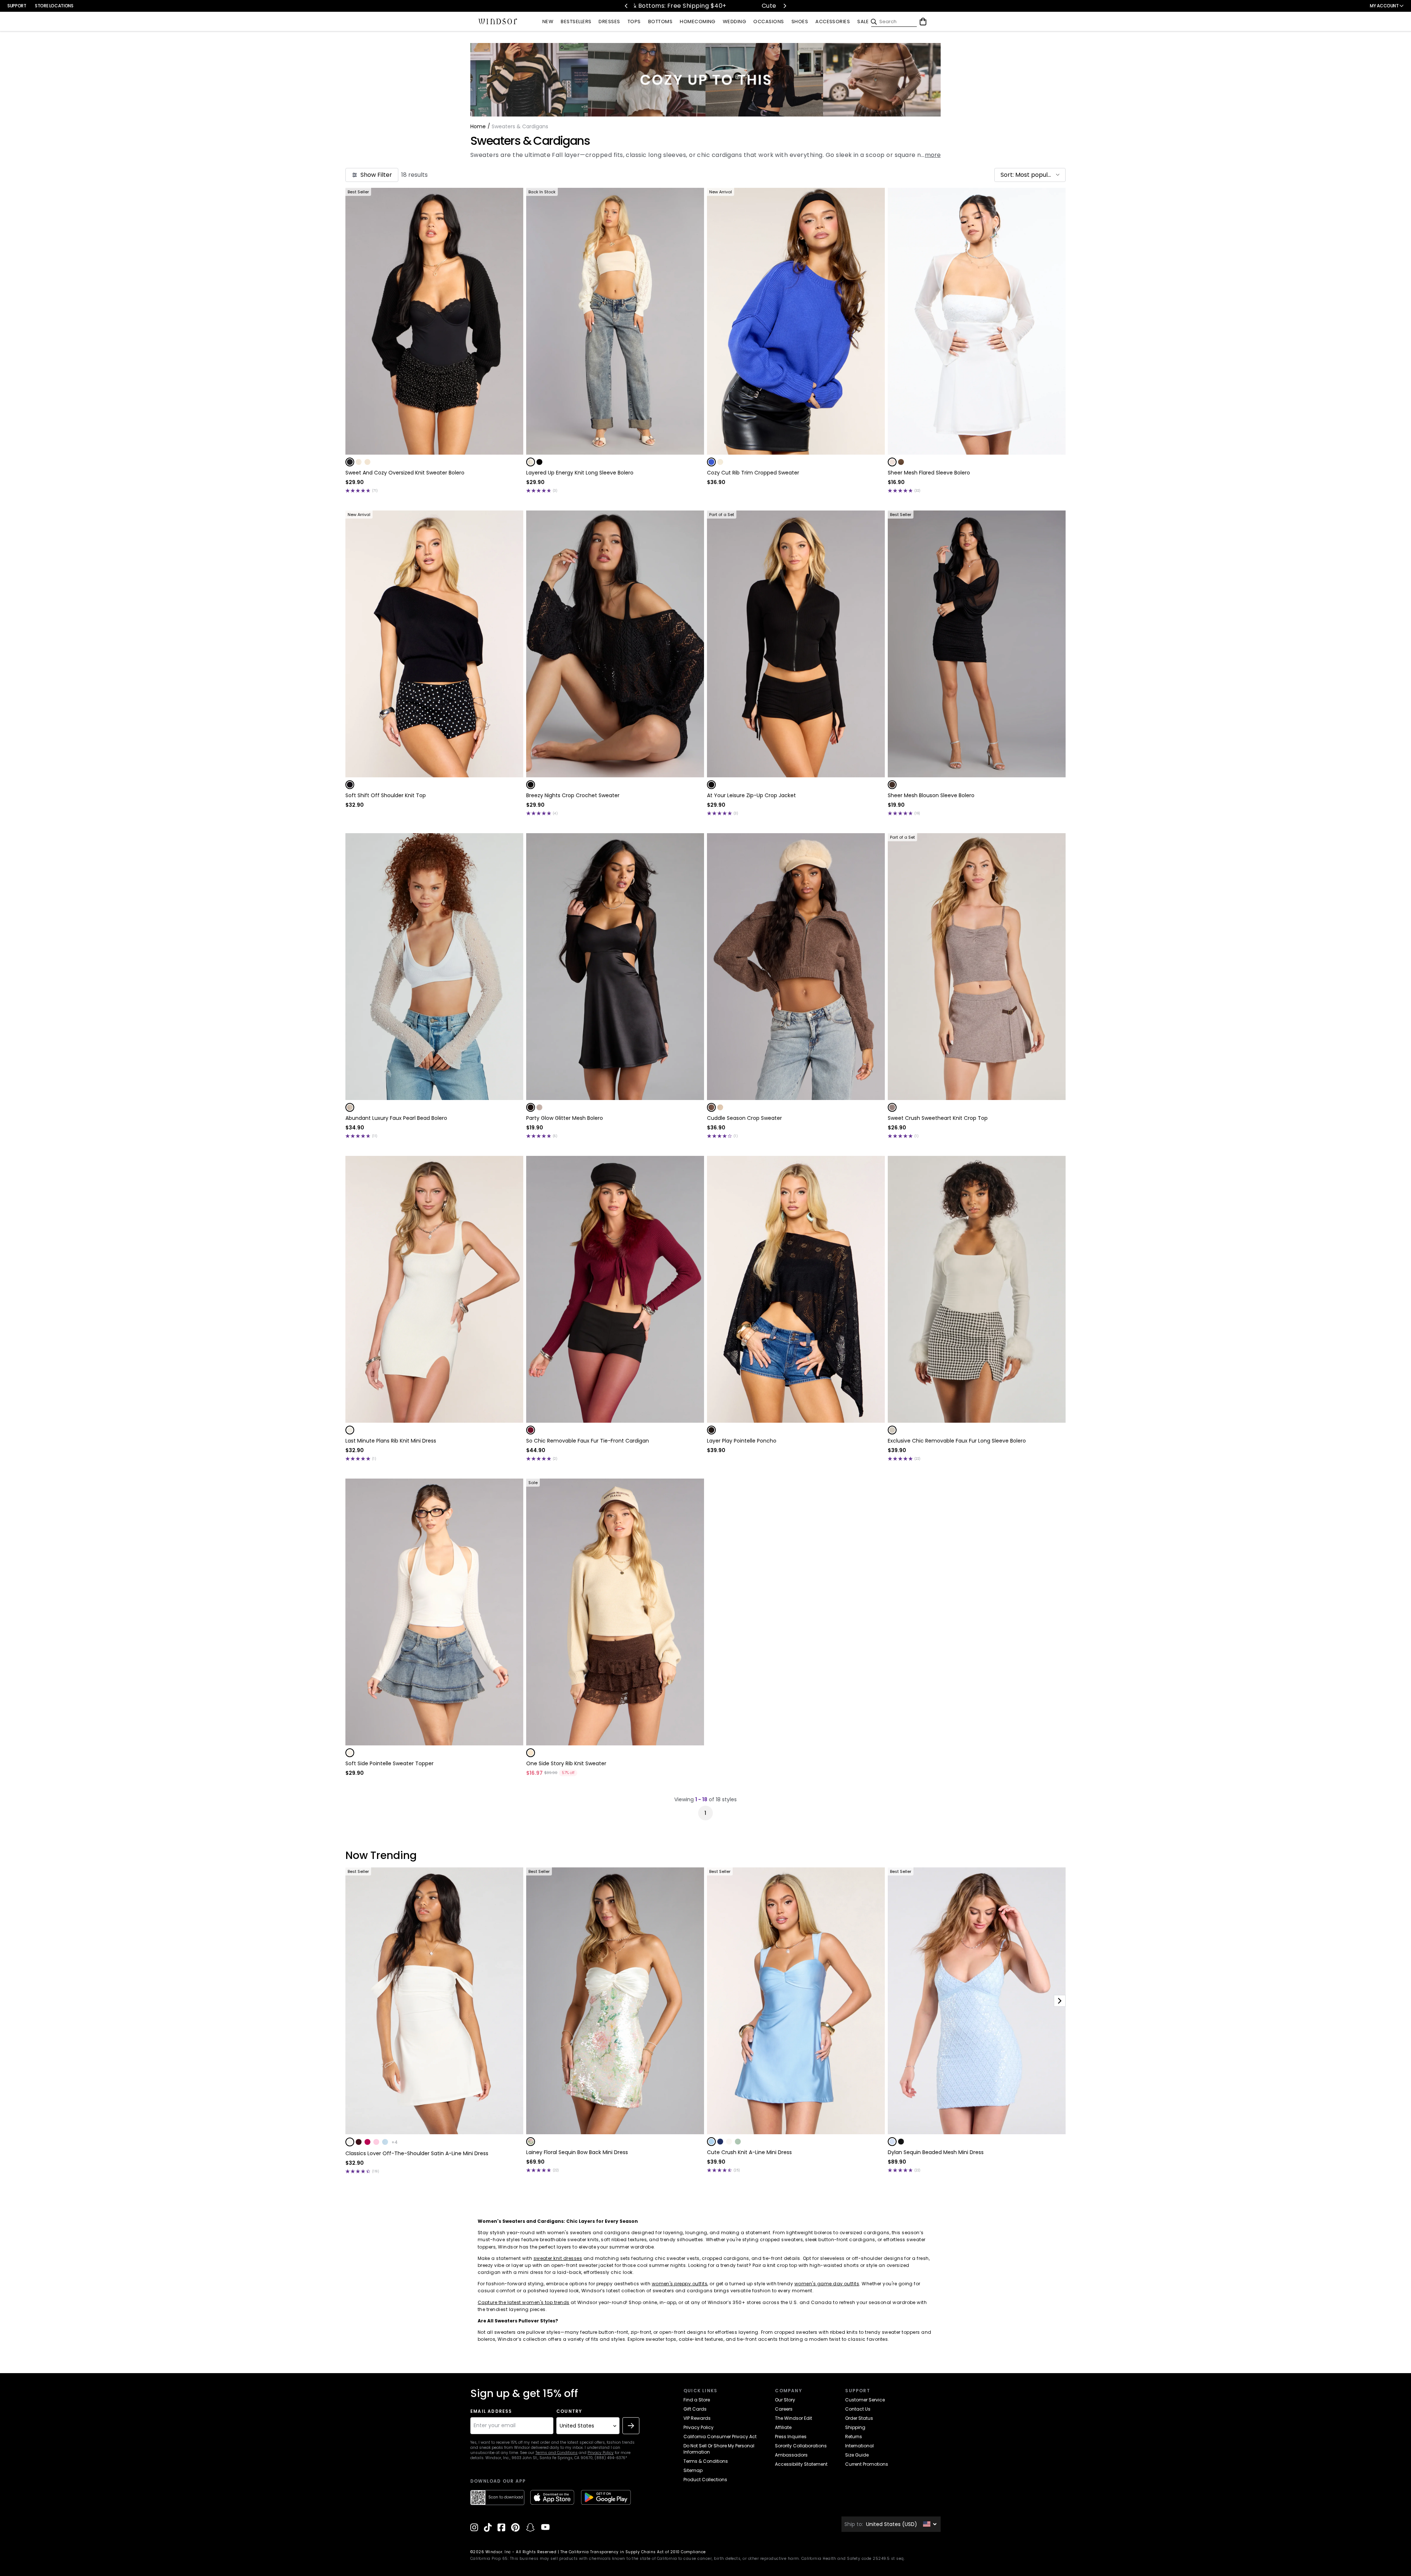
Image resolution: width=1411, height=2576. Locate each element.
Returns (854, 2437)
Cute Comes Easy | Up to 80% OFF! (651, 6)
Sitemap (693, 2470)
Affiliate (783, 2427)
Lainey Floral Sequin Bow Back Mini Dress (577, 2152)
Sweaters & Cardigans (530, 141)
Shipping (855, 2427)
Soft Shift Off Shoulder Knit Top (386, 795)
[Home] (498, 22)
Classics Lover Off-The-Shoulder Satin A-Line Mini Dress (417, 2153)
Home (478, 126)
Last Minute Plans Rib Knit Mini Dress (391, 1441)
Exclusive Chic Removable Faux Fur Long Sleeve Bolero (957, 1441)
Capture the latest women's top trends (524, 2302)
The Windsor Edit (794, 2418)
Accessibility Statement (801, 2464)
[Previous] (626, 6)
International (859, 2446)
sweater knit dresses (558, 2258)
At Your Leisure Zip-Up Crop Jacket (751, 795)
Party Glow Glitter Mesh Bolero (565, 1118)
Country (569, 2411)
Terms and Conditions (556, 2453)
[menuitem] (548, 22)
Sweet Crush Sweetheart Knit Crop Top (938, 1118)
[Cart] (923, 22)
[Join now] (631, 2426)
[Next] (785, 6)
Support (17, 6)
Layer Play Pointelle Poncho (742, 1441)
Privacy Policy (601, 2453)
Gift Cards (695, 2409)
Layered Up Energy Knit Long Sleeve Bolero (580, 473)
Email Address (491, 2411)
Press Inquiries (791, 2437)
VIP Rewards (697, 2418)
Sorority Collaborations (801, 2446)
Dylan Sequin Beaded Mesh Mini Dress (936, 2152)
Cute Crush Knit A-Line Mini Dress (749, 2152)
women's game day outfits (827, 2284)
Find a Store (697, 2400)
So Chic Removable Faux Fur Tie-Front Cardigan (588, 1441)
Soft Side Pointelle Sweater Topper (389, 1763)
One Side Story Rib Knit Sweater (566, 1763)
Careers (784, 2409)
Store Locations (54, 6)
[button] (1030, 175)
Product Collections (705, 2480)
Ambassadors (791, 2455)
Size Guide (857, 2455)
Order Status (859, 2418)
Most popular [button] (1035, 175)
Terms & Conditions (706, 2461)
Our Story (785, 2400)
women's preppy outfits (680, 2284)
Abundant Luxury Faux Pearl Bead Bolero (396, 1118)
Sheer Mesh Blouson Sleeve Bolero (931, 795)
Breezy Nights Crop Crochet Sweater (573, 795)
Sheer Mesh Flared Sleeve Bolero (929, 473)
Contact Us (858, 2409)
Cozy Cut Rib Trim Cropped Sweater (753, 473)
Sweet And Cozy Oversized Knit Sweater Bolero (405, 473)
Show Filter (376, 175)
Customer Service (865, 2400)
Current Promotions (867, 2464)
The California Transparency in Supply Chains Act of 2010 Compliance (633, 2552)
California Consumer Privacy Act (720, 2437)
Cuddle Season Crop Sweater (744, 1118)
